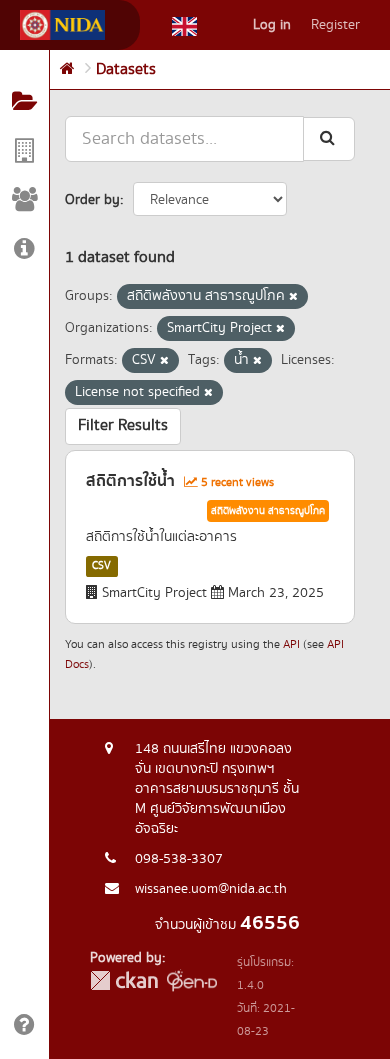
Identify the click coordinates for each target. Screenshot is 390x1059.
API (291, 644)
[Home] (67, 69)
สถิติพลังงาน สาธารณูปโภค (268, 511)
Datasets (126, 69)
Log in (272, 25)
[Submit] (329, 138)
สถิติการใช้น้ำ (130, 481)
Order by (92, 200)
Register (335, 25)
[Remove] (293, 297)
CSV (101, 566)
